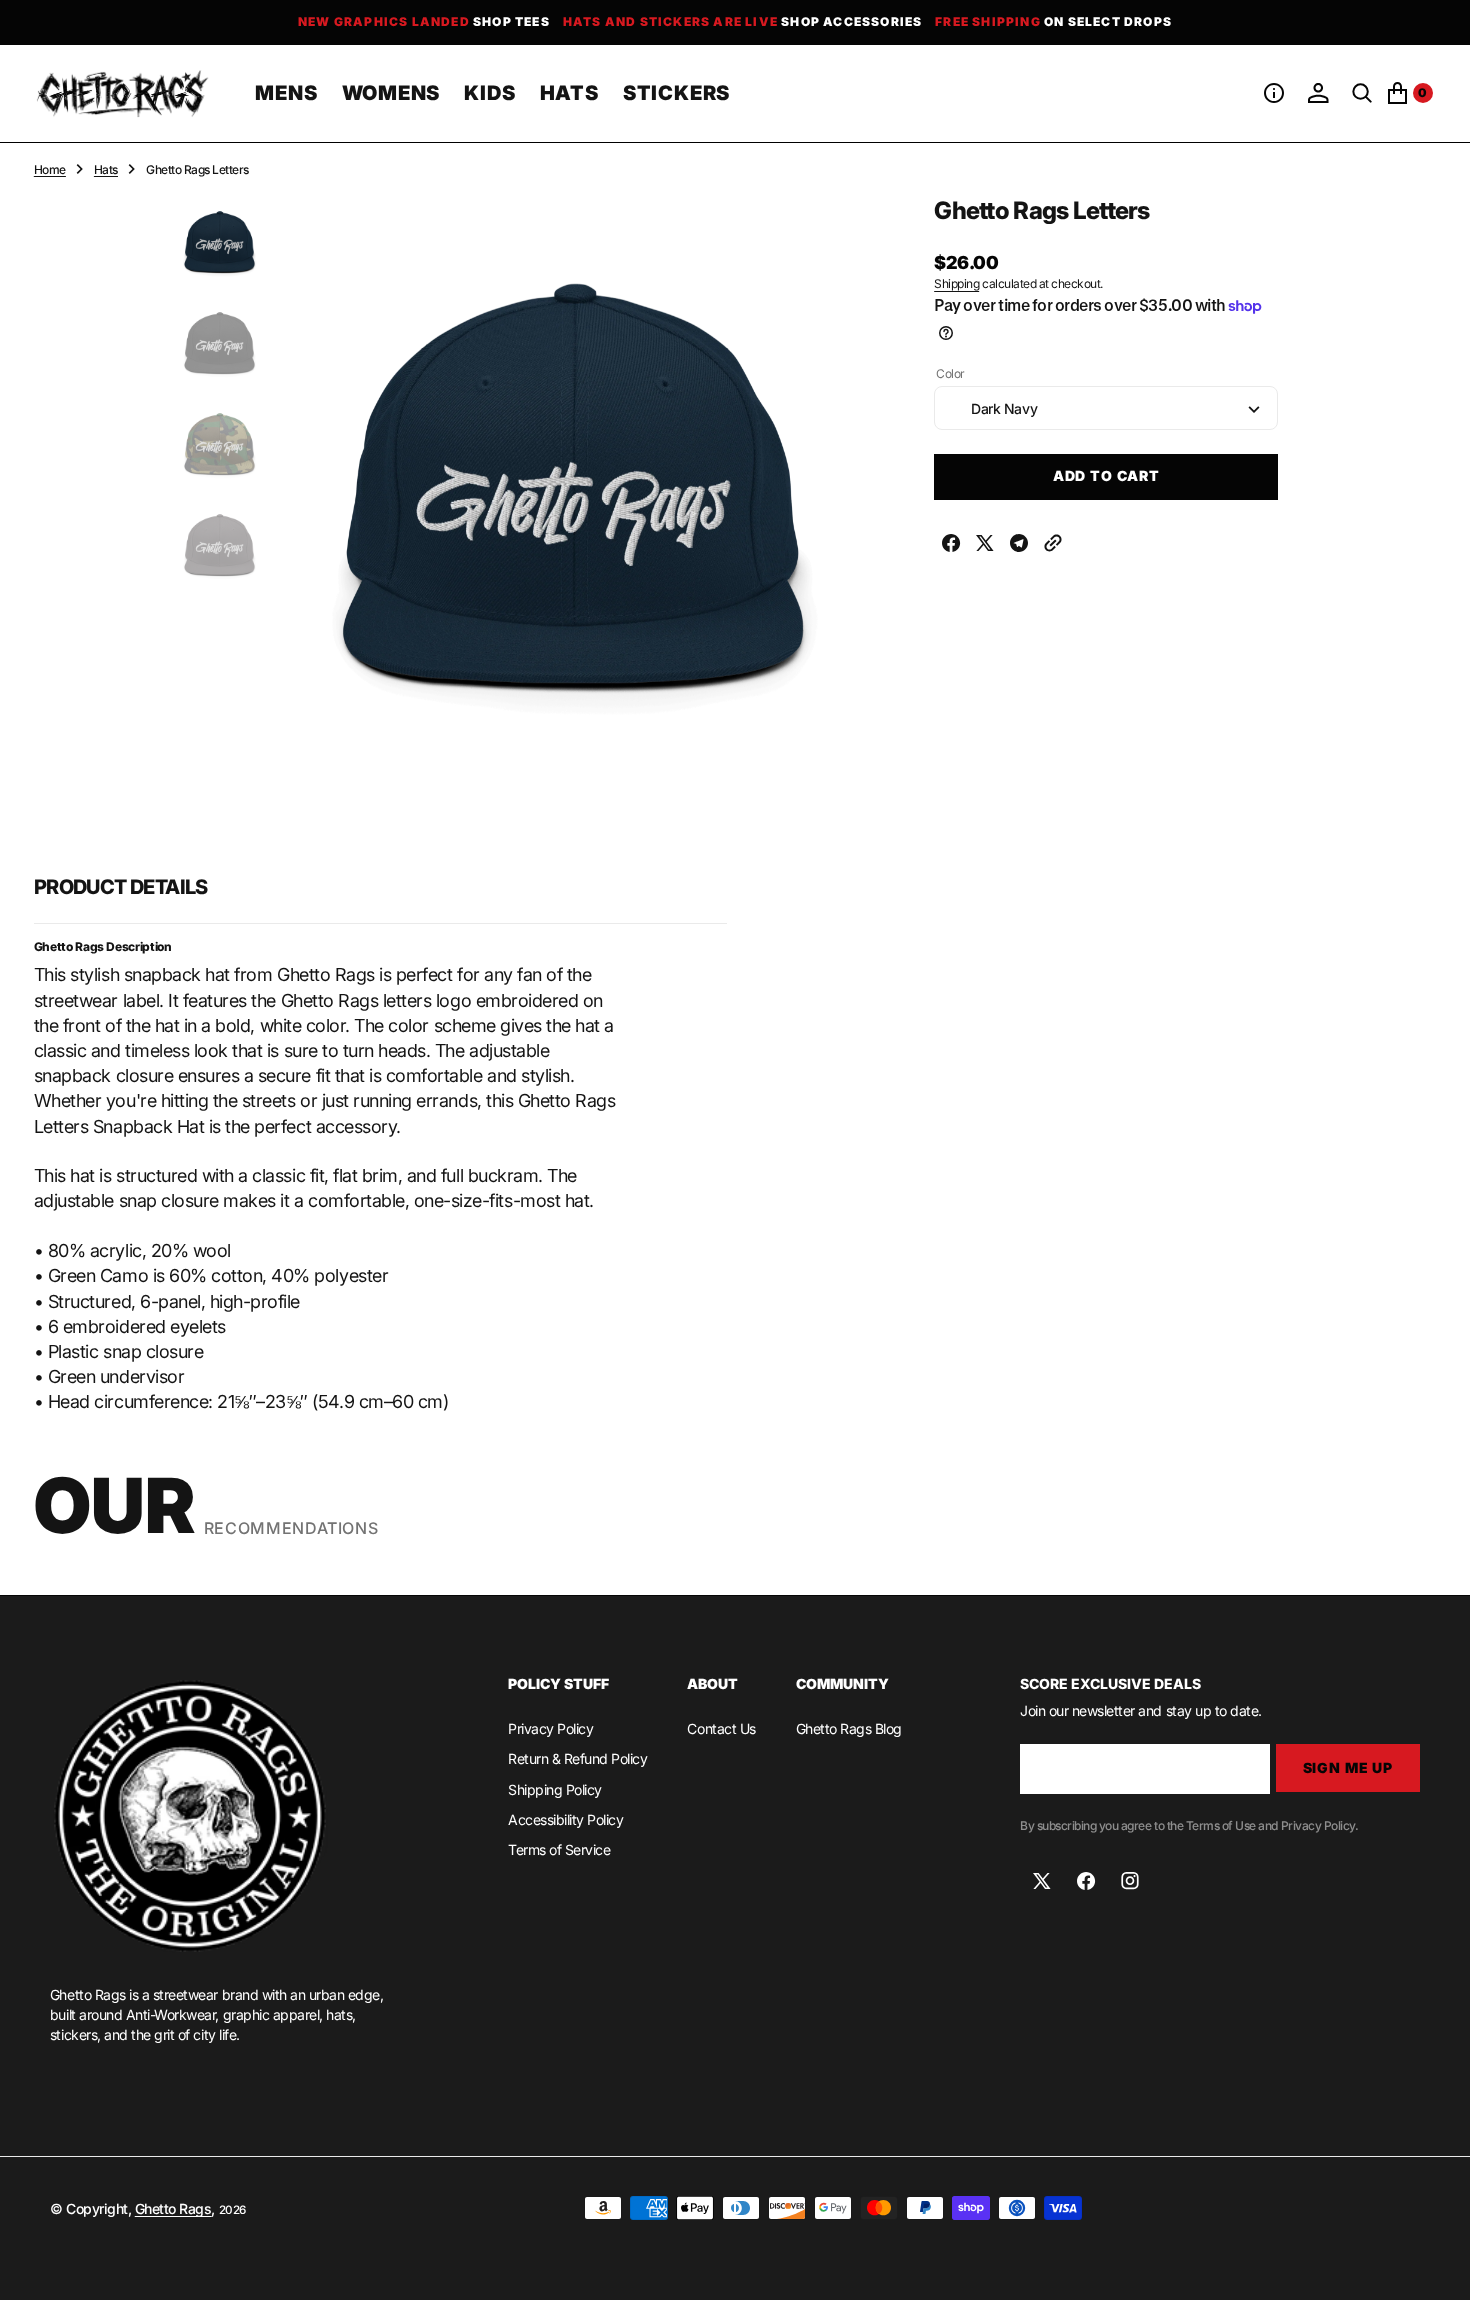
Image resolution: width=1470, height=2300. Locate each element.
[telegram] (1019, 545)
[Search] (1362, 93)
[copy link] (1053, 545)
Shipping (956, 284)
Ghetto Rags (173, 2208)
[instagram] (1130, 1881)
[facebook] (951, 545)
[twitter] (985, 545)
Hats (106, 169)
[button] (1274, 93)
